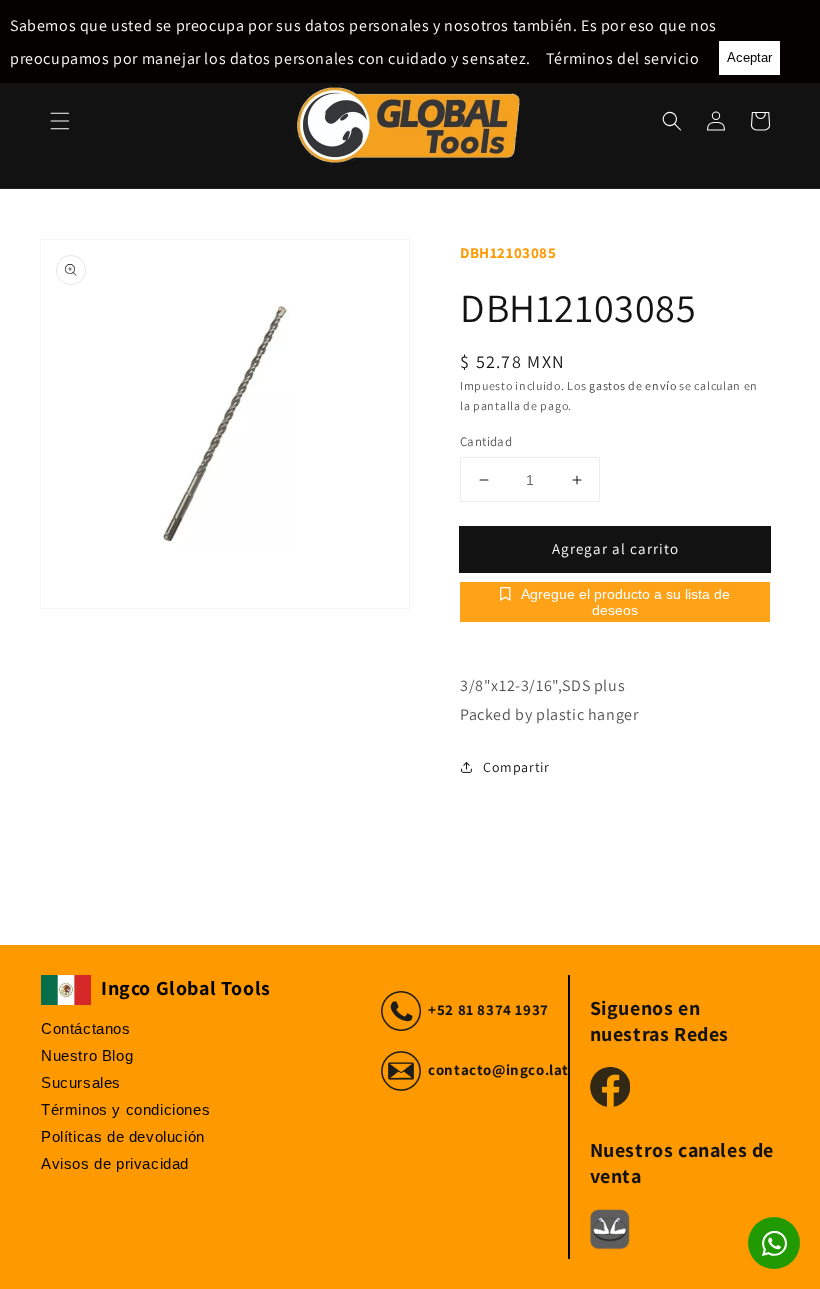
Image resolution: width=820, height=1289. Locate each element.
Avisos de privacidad (115, 1163)
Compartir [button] (516, 767)
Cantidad (486, 441)
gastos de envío (633, 385)
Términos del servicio (623, 58)
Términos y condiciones (125, 1109)
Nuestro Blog (87, 1055)
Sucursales (81, 1082)
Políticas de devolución (123, 1136)
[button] (60, 121)
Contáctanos (86, 1028)
